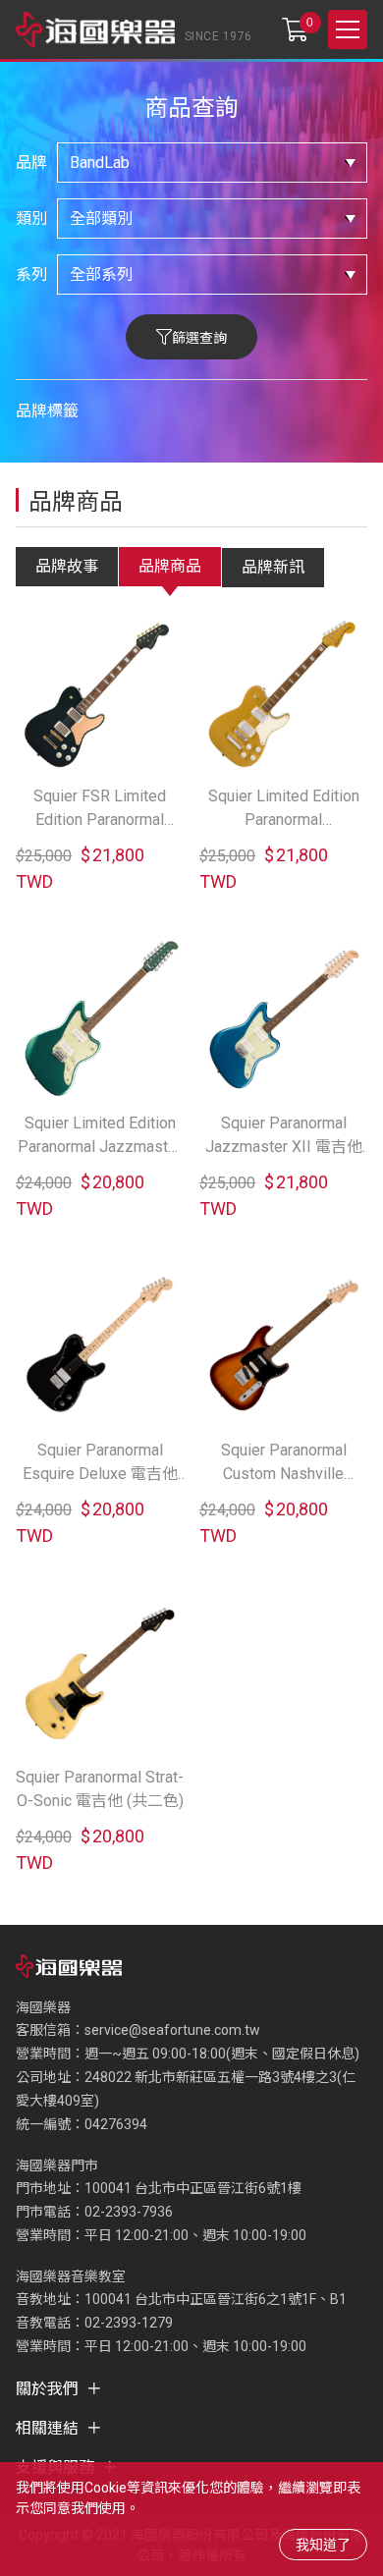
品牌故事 (67, 566)
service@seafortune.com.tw (172, 2030)
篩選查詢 (199, 338)
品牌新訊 (273, 567)
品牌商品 (170, 566)
